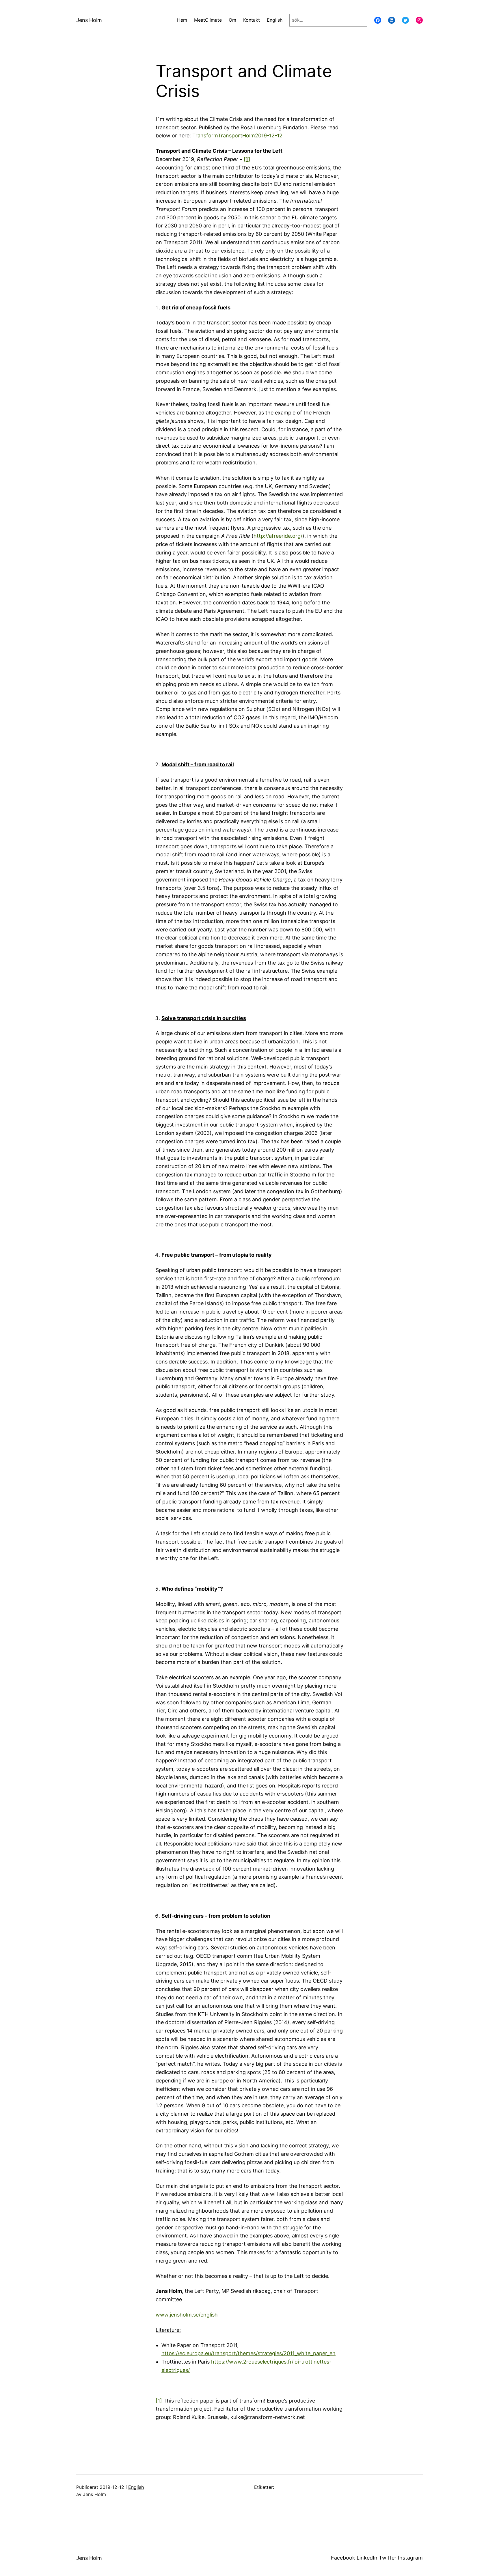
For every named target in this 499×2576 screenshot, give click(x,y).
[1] (247, 159)
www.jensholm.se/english (187, 2315)
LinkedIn (367, 2558)
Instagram (410, 2558)
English (136, 2487)
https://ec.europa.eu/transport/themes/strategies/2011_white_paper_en (248, 2353)
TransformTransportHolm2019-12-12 (237, 136)
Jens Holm (89, 20)
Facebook (343, 2558)
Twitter (388, 2558)
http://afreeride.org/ (278, 536)
